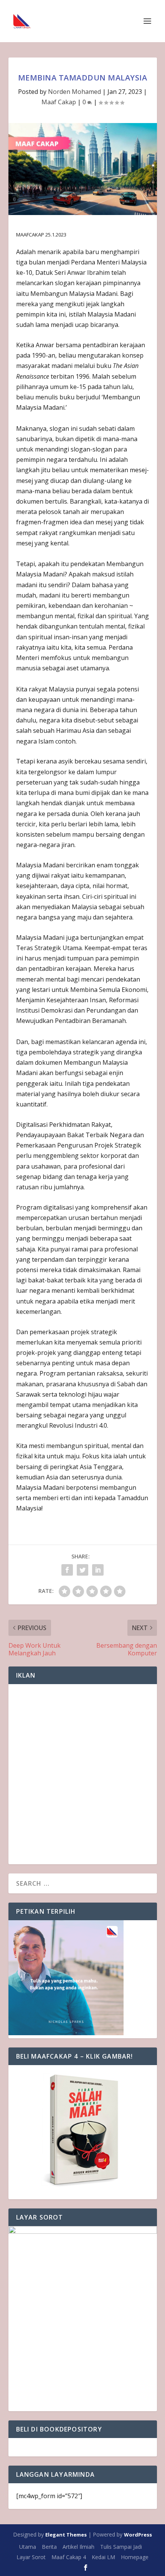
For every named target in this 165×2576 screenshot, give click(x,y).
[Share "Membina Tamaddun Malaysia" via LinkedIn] (98, 1570)
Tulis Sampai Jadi (121, 2547)
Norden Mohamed (74, 92)
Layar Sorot (31, 2557)
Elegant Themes (66, 2535)
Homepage (135, 2557)
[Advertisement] (82, 1774)
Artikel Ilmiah (78, 2547)
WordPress (138, 2535)
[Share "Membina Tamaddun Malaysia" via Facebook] (67, 1570)
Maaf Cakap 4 (69, 2557)
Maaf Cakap (59, 102)
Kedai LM (103, 2557)
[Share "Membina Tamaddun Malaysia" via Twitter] (82, 1570)
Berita (49, 2547)
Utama (28, 2547)
